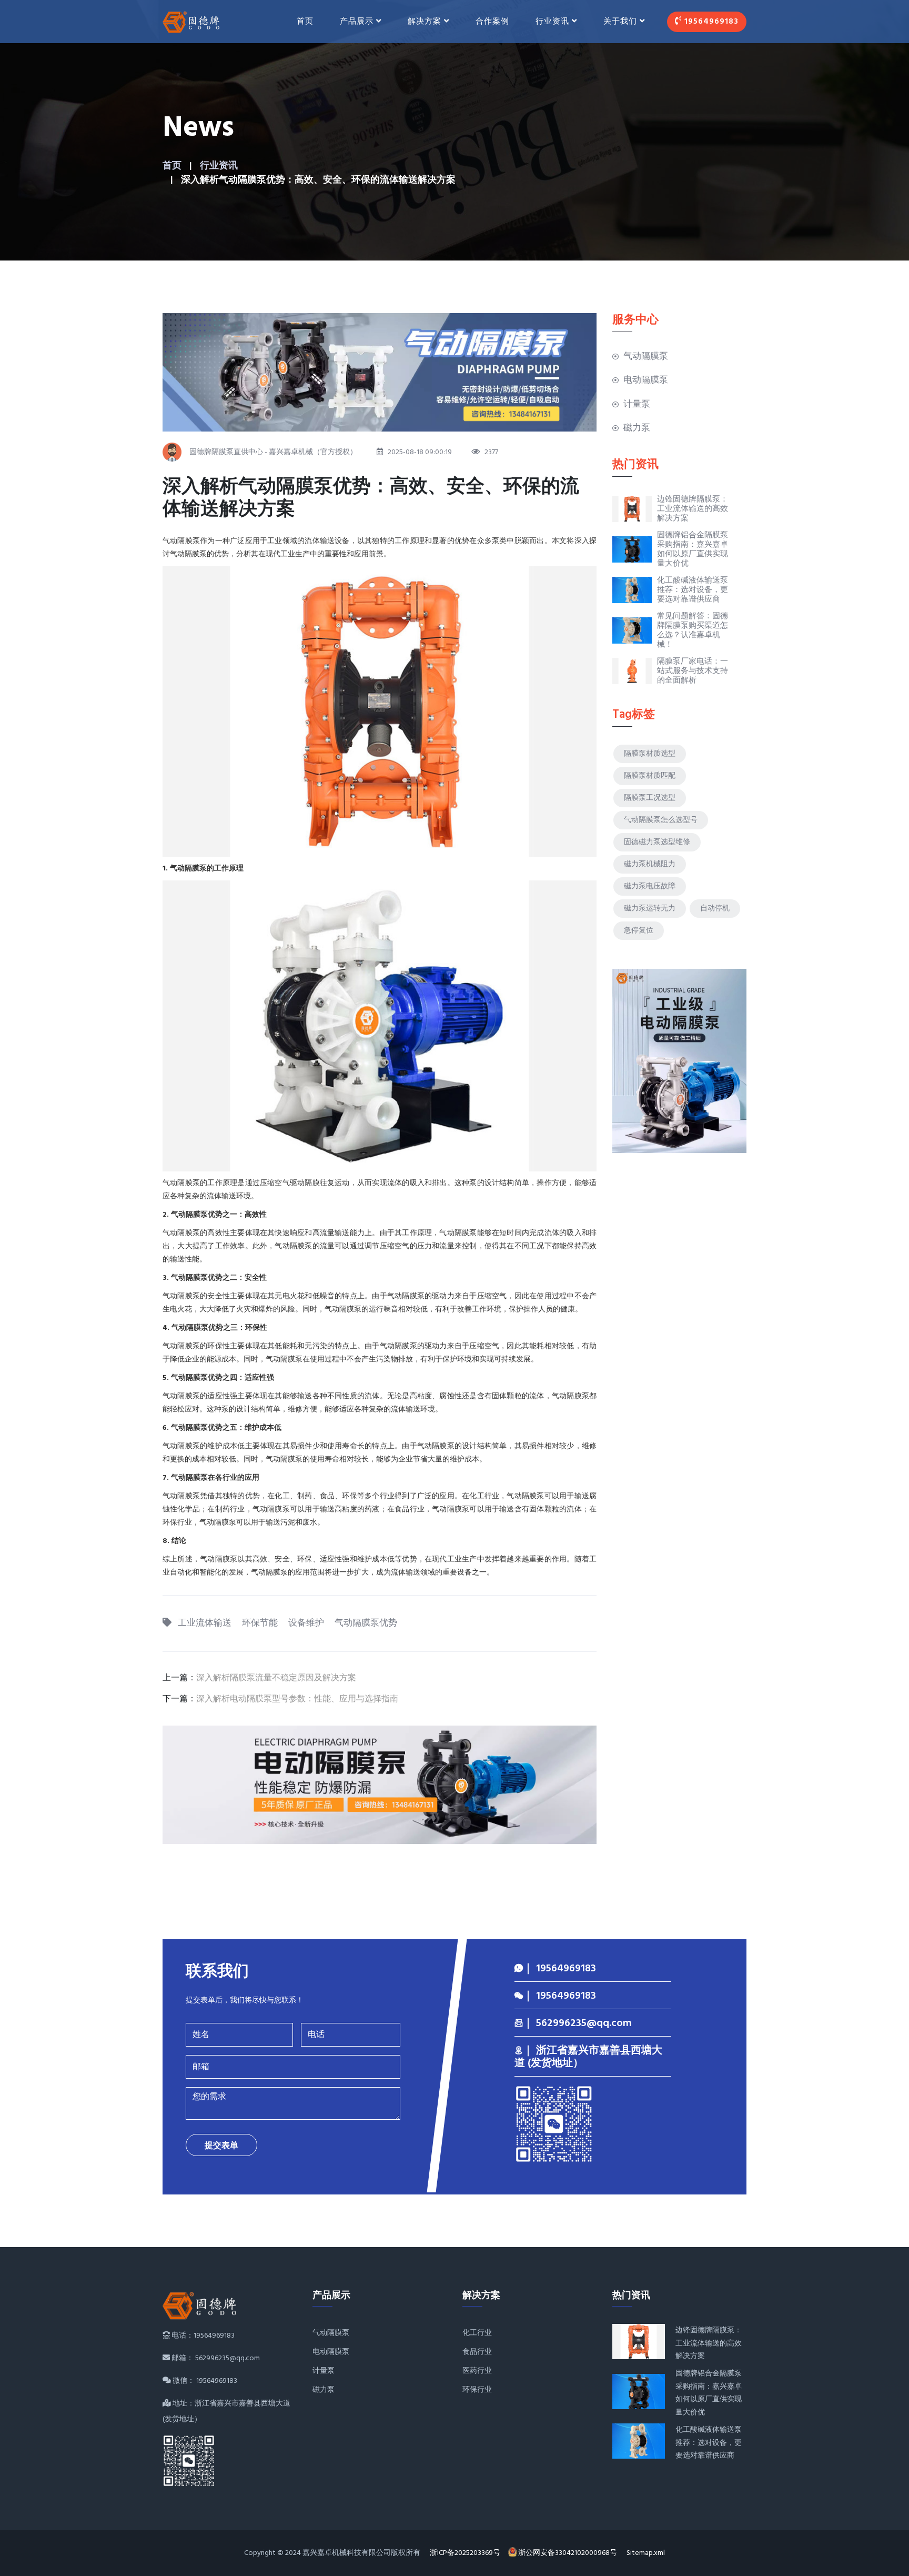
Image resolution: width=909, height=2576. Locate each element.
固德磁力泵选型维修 (657, 842)
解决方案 (425, 22)
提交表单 (221, 2146)
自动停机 (715, 909)
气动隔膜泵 (646, 357)
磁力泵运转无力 (650, 909)
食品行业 (477, 2352)
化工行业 (477, 2333)
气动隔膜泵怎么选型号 (661, 820)
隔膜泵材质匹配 (650, 776)
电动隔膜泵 (646, 380)
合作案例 (492, 22)
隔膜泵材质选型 (650, 754)
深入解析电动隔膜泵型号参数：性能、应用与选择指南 (297, 1699)
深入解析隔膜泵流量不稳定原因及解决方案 (276, 1678)
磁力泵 (637, 428)
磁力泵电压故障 (650, 886)
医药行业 (477, 2371)
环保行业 (477, 2390)
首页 (305, 22)
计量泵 (637, 404)
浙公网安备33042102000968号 (568, 2553)
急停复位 (639, 931)
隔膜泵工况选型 (650, 798)
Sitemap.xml (646, 2553)
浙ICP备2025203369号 (465, 2553)
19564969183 (710, 22)
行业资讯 (219, 166)
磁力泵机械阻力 (650, 864)
